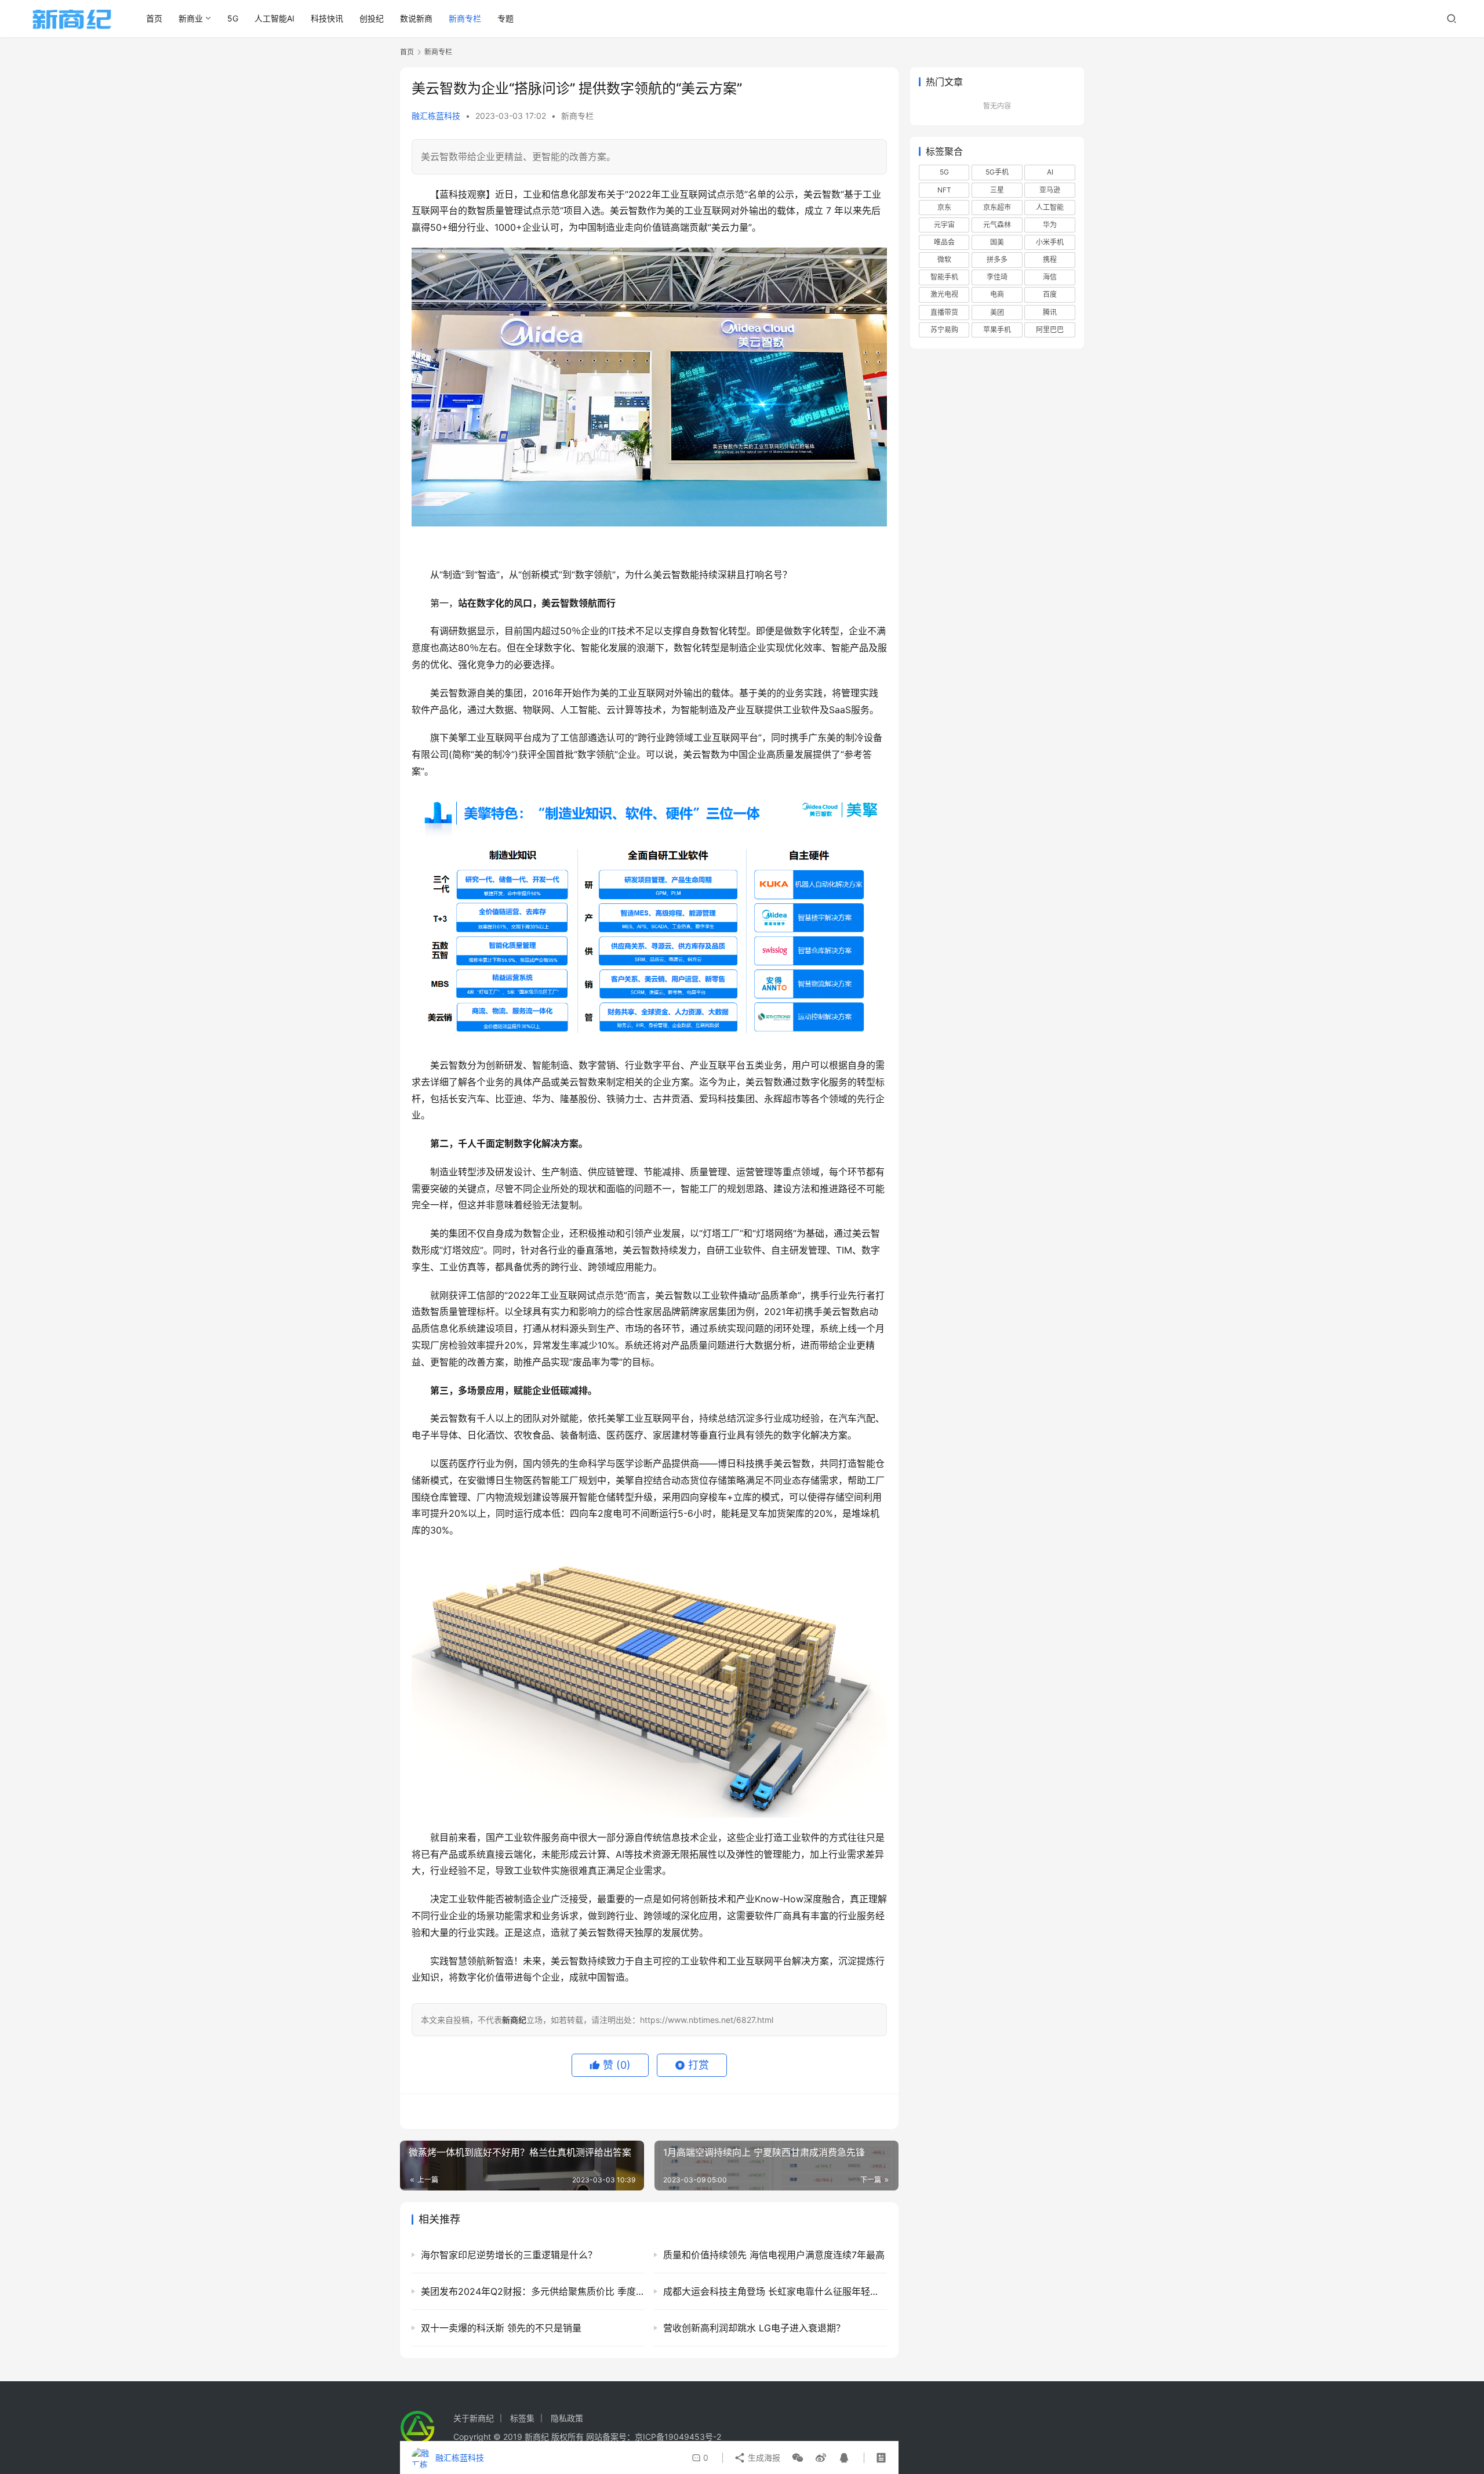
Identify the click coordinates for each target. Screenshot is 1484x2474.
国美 (997, 242)
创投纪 (372, 18)
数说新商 (416, 18)
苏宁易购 (944, 330)
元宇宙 (944, 225)
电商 (997, 294)
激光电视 (944, 294)
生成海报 (763, 2457)
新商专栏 (465, 18)
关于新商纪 (474, 2418)
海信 (1050, 277)
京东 (944, 207)
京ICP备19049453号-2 (678, 2437)
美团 (997, 312)
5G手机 (997, 172)
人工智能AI (274, 18)
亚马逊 (1050, 190)
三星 (997, 190)
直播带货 (944, 312)
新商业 (191, 18)
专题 (505, 18)
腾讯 (1050, 312)
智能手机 (944, 277)
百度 (1050, 294)
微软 (944, 259)
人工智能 (1050, 207)
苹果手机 (997, 330)
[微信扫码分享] (798, 2458)
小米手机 (1050, 242)
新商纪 (537, 2437)
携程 (1050, 259)
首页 (154, 18)
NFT (944, 190)
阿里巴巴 (1050, 330)
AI (1050, 172)
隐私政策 (567, 2418)
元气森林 (997, 225)
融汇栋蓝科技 (436, 116)
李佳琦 (997, 277)
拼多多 (997, 259)
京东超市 (997, 207)
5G (233, 18)
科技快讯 (327, 18)
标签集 (522, 2418)
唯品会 (944, 242)
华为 (1050, 225)
